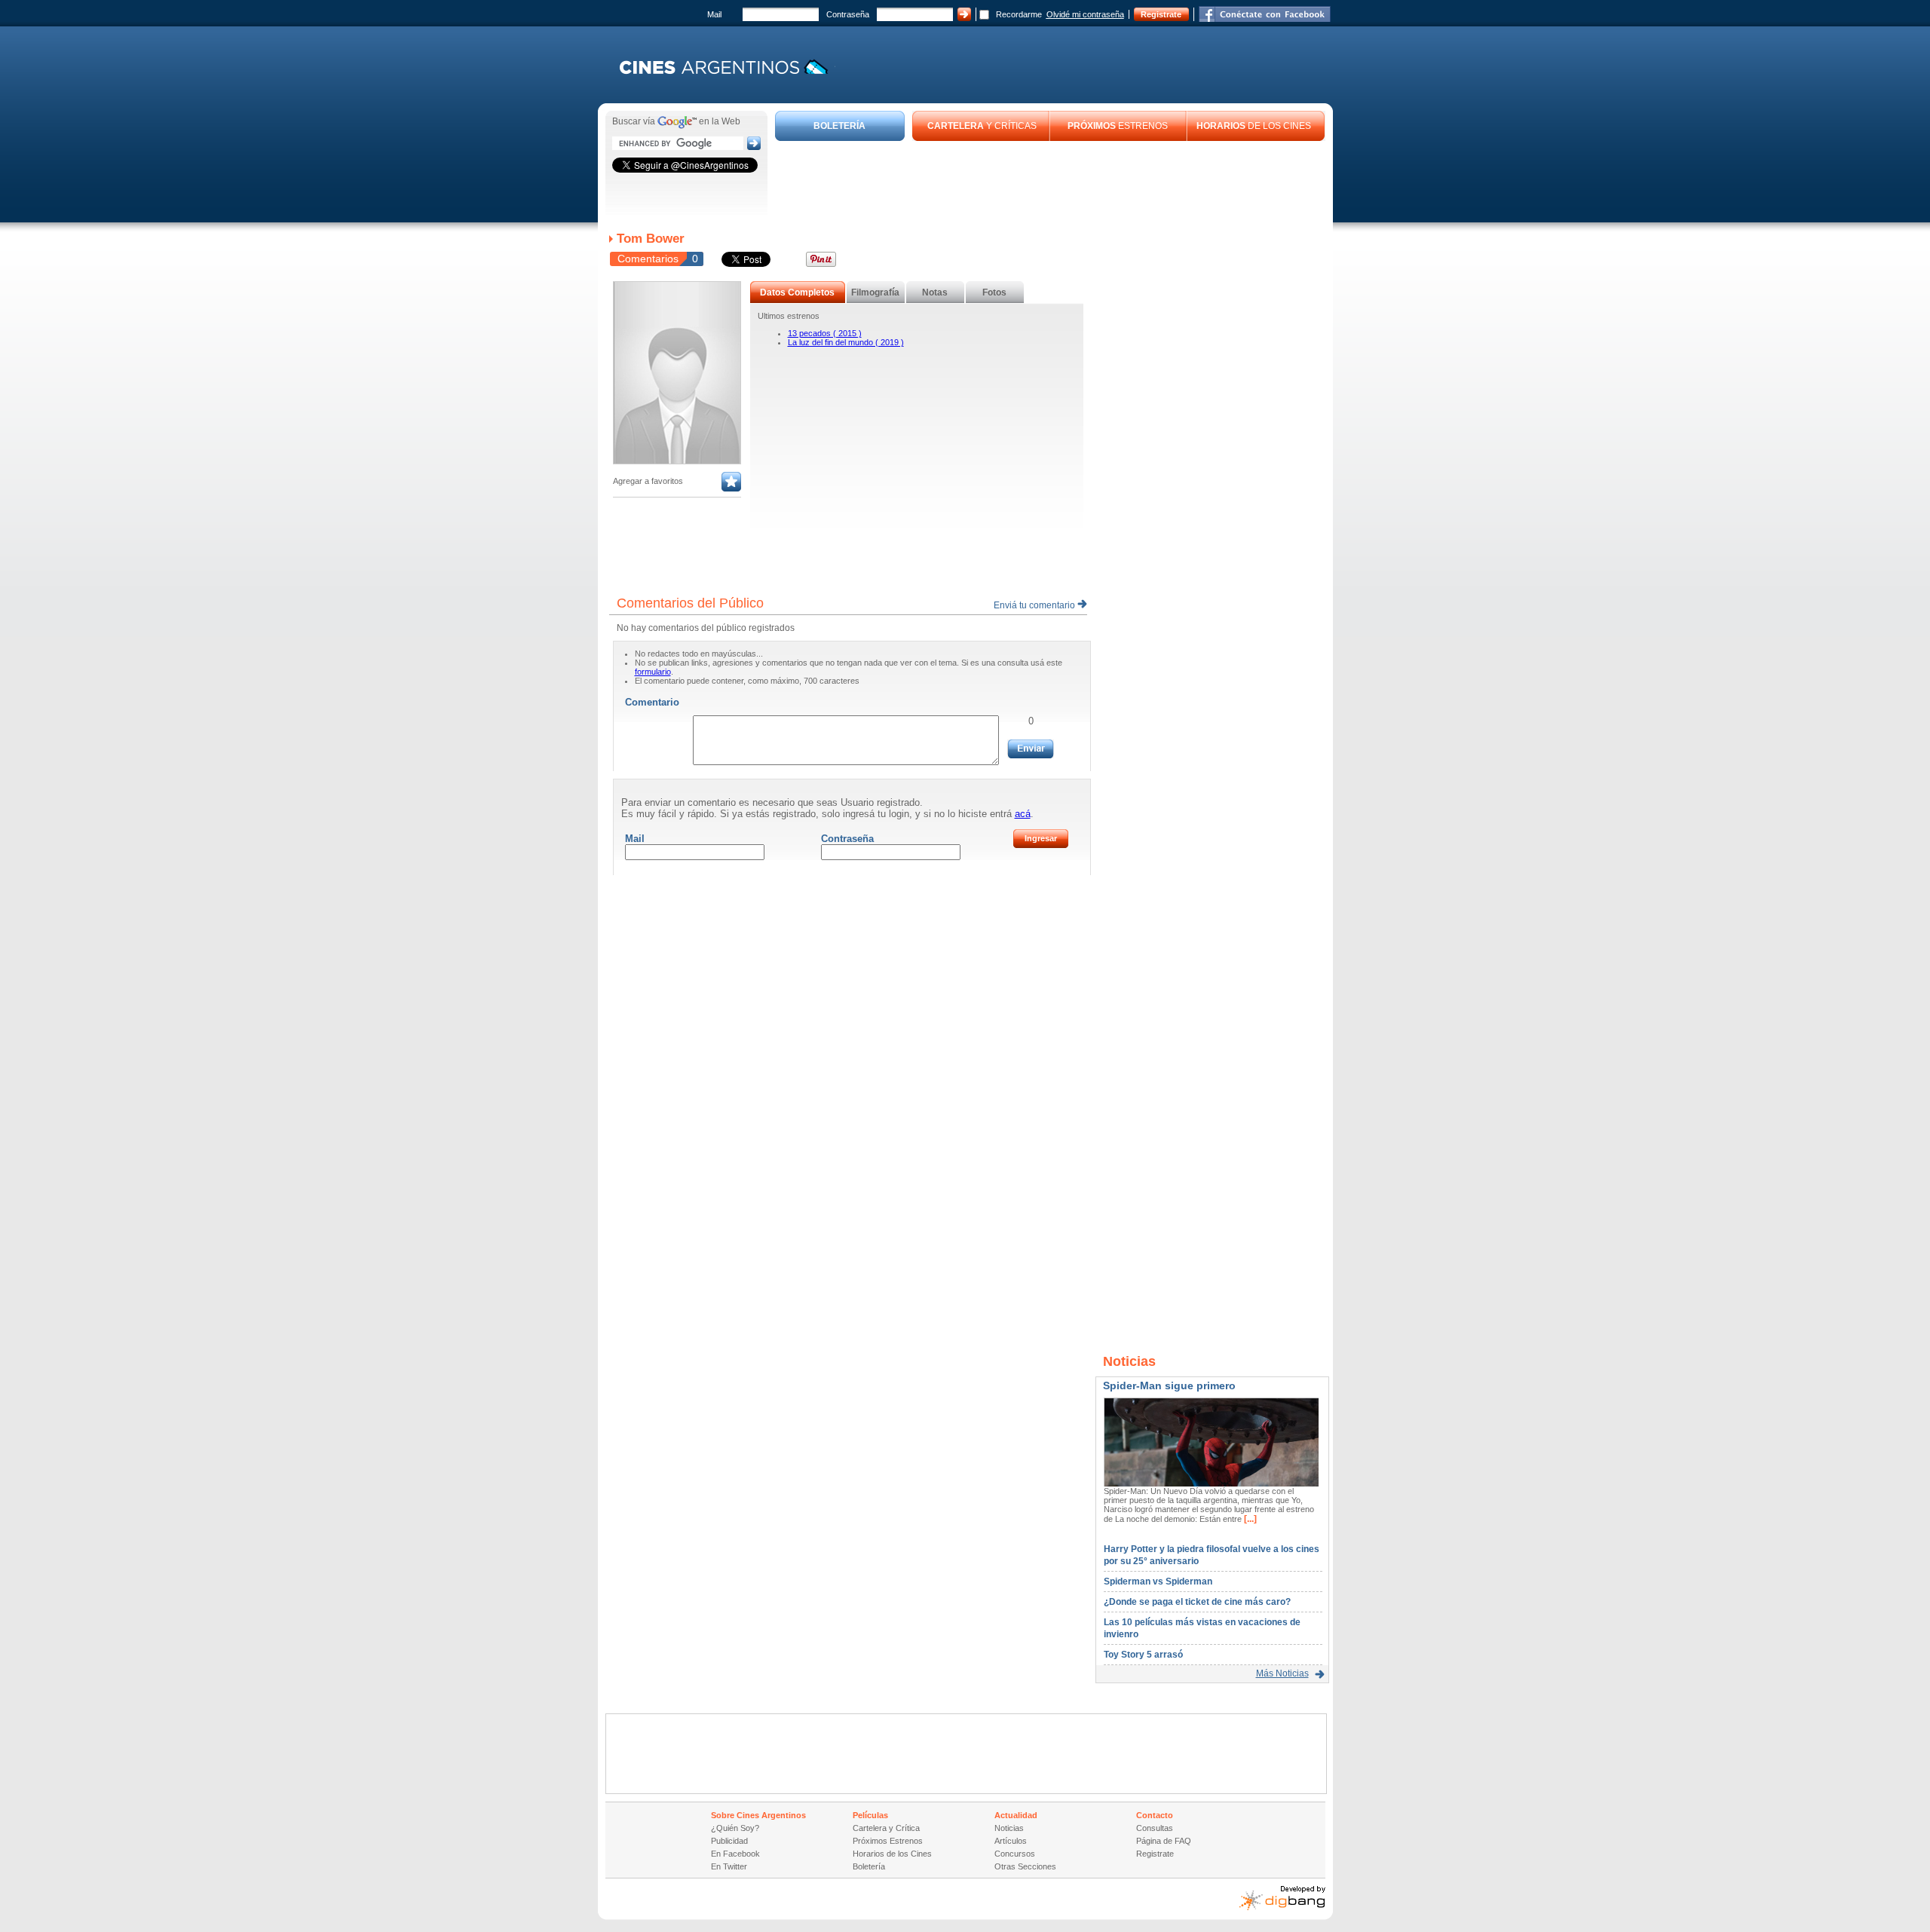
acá (1023, 814)
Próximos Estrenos (888, 1841)
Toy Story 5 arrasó (1143, 1655)
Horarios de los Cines (892, 1854)
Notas (935, 292)
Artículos (1011, 1841)
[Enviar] (1031, 749)
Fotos (994, 292)
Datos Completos (797, 292)
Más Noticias (1282, 1673)
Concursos (1015, 1854)
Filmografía (875, 292)
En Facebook (735, 1854)
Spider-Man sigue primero (1169, 1385)
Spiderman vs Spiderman (1158, 1581)
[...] (1249, 1519)
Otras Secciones (1025, 1866)
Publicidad (729, 1841)
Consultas (1155, 1828)
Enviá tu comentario (1035, 605)
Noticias (1009, 1828)
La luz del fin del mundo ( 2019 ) (846, 342)
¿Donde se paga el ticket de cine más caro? (1197, 1602)
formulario (653, 672)
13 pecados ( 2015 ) (825, 333)
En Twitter (729, 1866)
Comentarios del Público (690, 603)
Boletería (869, 1866)
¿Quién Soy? (735, 1828)
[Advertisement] (1050, 182)
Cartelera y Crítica (886, 1828)
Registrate (1161, 14)
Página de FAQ (1164, 1841)
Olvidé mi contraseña (1085, 14)
